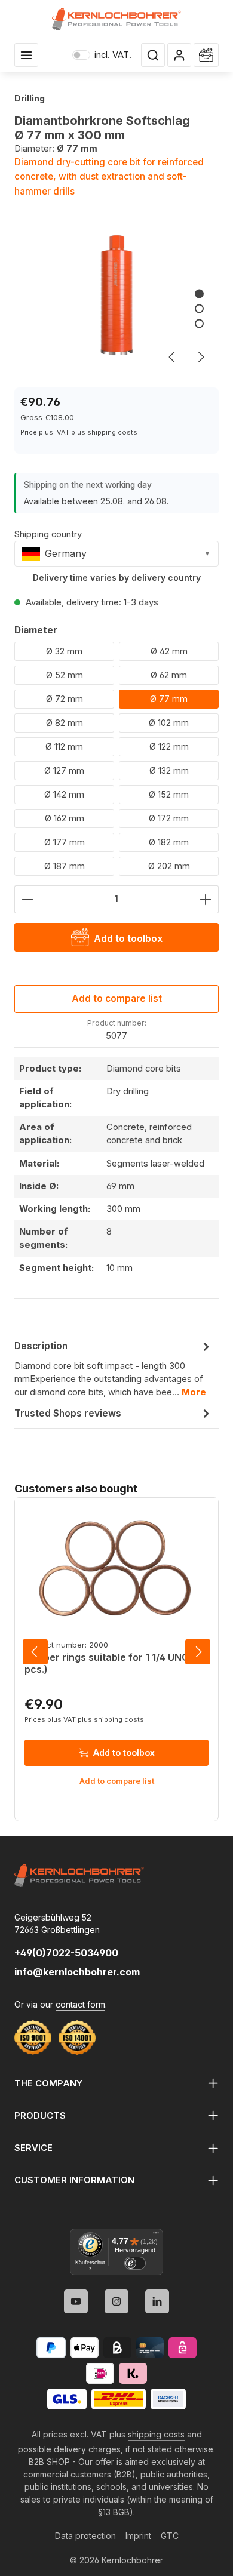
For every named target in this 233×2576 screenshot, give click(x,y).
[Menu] (26, 55)
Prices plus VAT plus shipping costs (84, 1719)
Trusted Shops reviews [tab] (68, 1413)
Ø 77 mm (169, 699)
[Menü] (156, 2236)
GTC (170, 2536)
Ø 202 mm (169, 866)
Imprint (138, 2536)
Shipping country (48, 534)
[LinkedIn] (157, 2301)
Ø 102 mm (169, 723)
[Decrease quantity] (27, 899)
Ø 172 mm (169, 818)
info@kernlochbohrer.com (77, 1972)
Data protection (85, 2536)
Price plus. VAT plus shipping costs (79, 432)
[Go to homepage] (117, 19)
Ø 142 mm (64, 794)
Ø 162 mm (65, 818)
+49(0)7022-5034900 (66, 1953)
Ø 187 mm (65, 866)
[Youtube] (76, 2301)
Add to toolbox (124, 1752)
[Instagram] (116, 2301)
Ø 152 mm (169, 794)
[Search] (153, 55)
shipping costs (156, 2434)
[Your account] (179, 55)
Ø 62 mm (169, 675)
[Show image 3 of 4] (199, 323)
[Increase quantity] (206, 899)
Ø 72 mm (65, 699)
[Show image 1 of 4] (199, 293)
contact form (80, 2004)
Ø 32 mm (64, 651)
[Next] (200, 357)
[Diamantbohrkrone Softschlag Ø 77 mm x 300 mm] (116, 299)
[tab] (114, 1369)
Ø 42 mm (169, 651)
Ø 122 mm (169, 747)
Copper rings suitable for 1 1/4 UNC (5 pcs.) (113, 1663)
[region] (116, 299)
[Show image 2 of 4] (199, 308)
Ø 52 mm (65, 675)
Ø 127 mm (64, 770)
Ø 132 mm (169, 770)
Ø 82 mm (65, 723)
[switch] (135, 2263)
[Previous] (173, 357)
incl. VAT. (102, 55)
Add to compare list (117, 998)
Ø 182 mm (169, 842)
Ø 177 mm (65, 842)
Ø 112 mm (64, 747)
